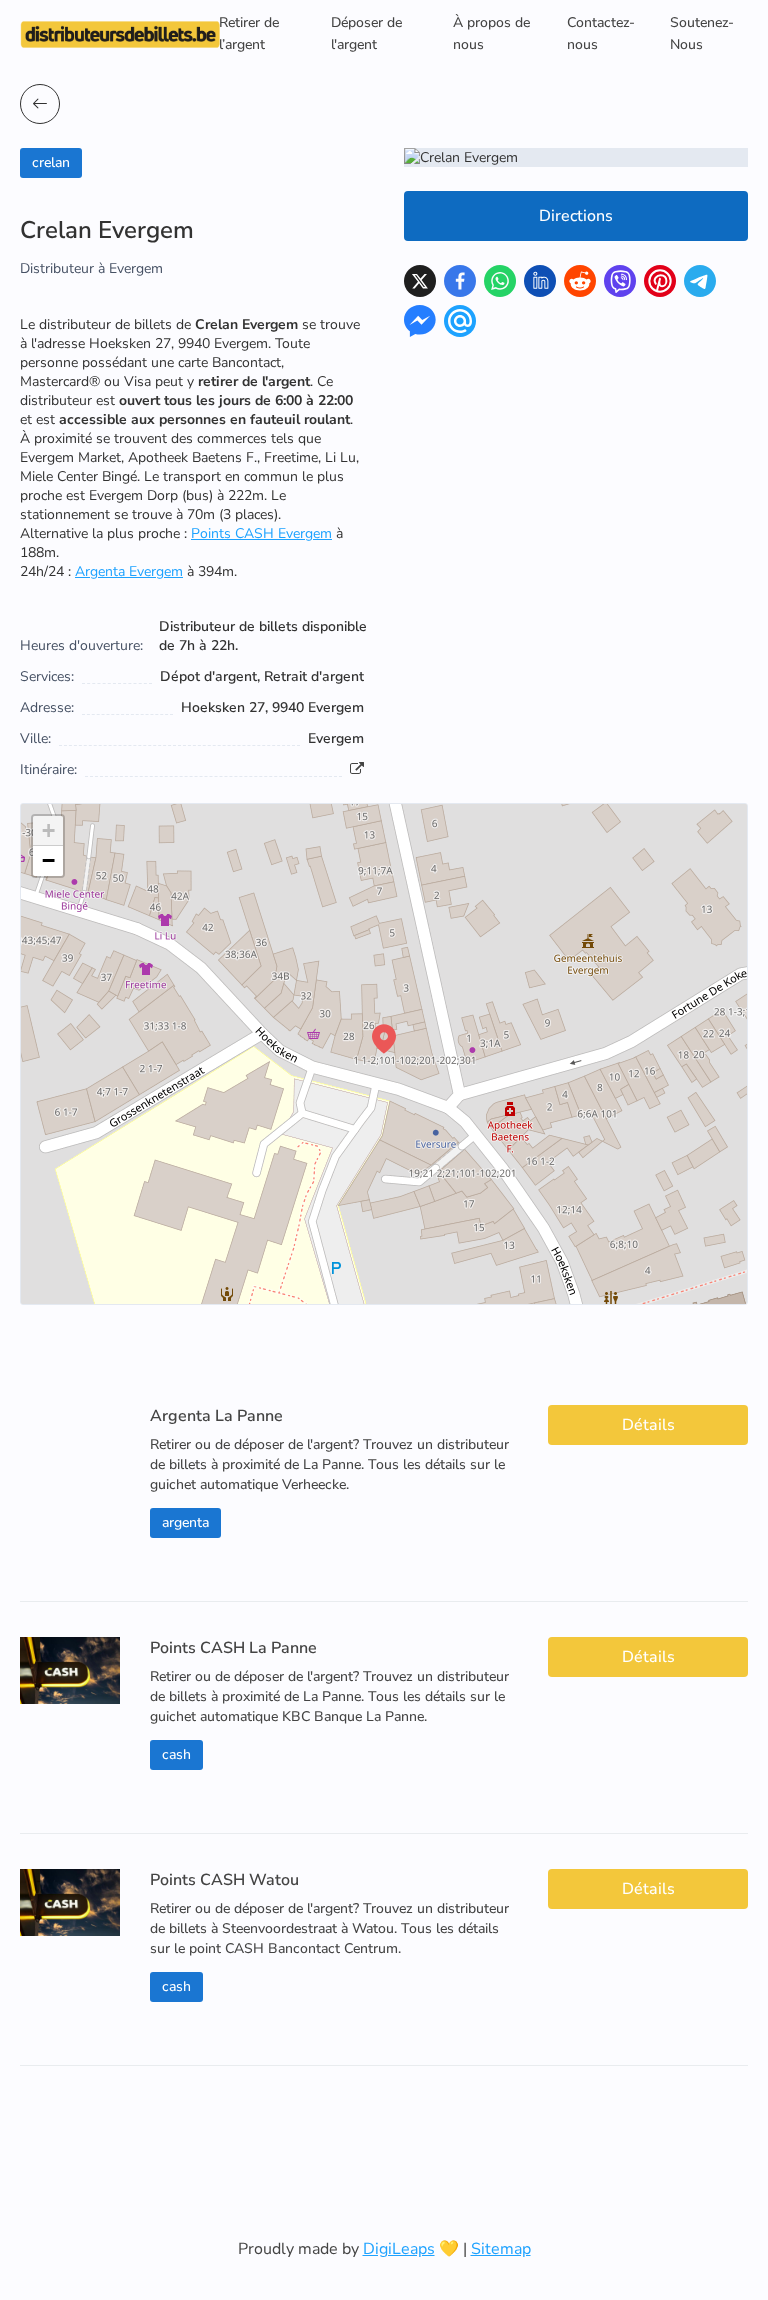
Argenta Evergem (129, 571)
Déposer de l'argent (366, 33)
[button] (384, 1039)
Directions (576, 216)
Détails (648, 1425)
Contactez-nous (601, 33)
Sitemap (501, 2249)
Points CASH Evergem (261, 533)
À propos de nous (491, 33)
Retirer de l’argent (249, 33)
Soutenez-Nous (702, 33)
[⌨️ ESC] (40, 104)
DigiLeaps (399, 2249)
